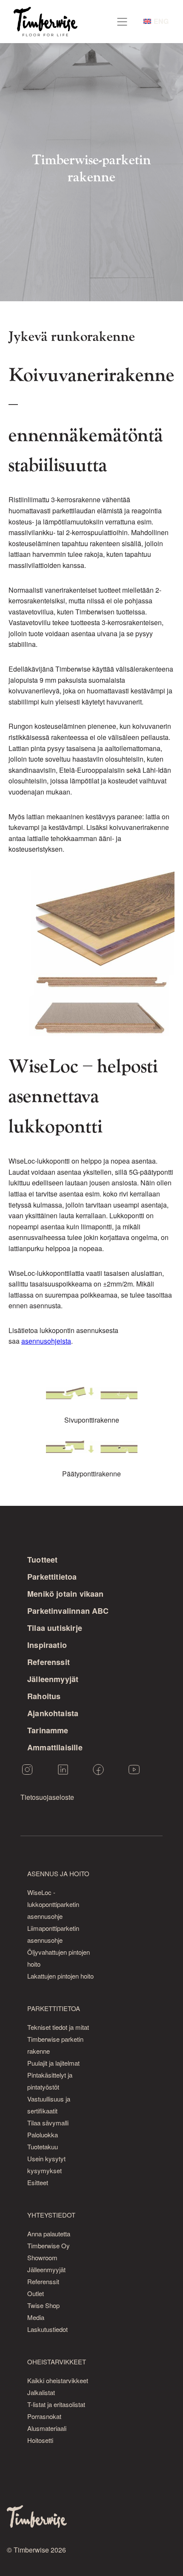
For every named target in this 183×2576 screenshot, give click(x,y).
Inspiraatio (47, 1645)
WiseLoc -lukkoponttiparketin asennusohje (53, 1904)
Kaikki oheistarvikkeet (58, 2380)
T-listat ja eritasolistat (56, 2404)
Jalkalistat (41, 2392)
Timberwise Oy (49, 2246)
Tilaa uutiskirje (55, 1628)
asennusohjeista (46, 1341)
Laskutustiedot (47, 2329)
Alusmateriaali (47, 2428)
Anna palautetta (49, 2234)
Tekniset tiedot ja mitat (58, 2027)
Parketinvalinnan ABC (68, 1611)
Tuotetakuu (43, 2147)
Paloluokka (43, 2135)
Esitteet (38, 2182)
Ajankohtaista (53, 1713)
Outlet (36, 2293)
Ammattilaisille (55, 1747)
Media (36, 2317)
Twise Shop (43, 2305)
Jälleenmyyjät (53, 1679)
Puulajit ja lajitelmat (53, 2063)
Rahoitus (44, 1696)
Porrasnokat (44, 2416)
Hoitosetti (40, 2440)
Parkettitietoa (52, 1577)
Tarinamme (48, 1730)
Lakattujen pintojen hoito (60, 1976)
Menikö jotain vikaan (66, 1594)
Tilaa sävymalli (48, 2123)
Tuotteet (42, 1560)
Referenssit (49, 1662)
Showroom (42, 2257)
